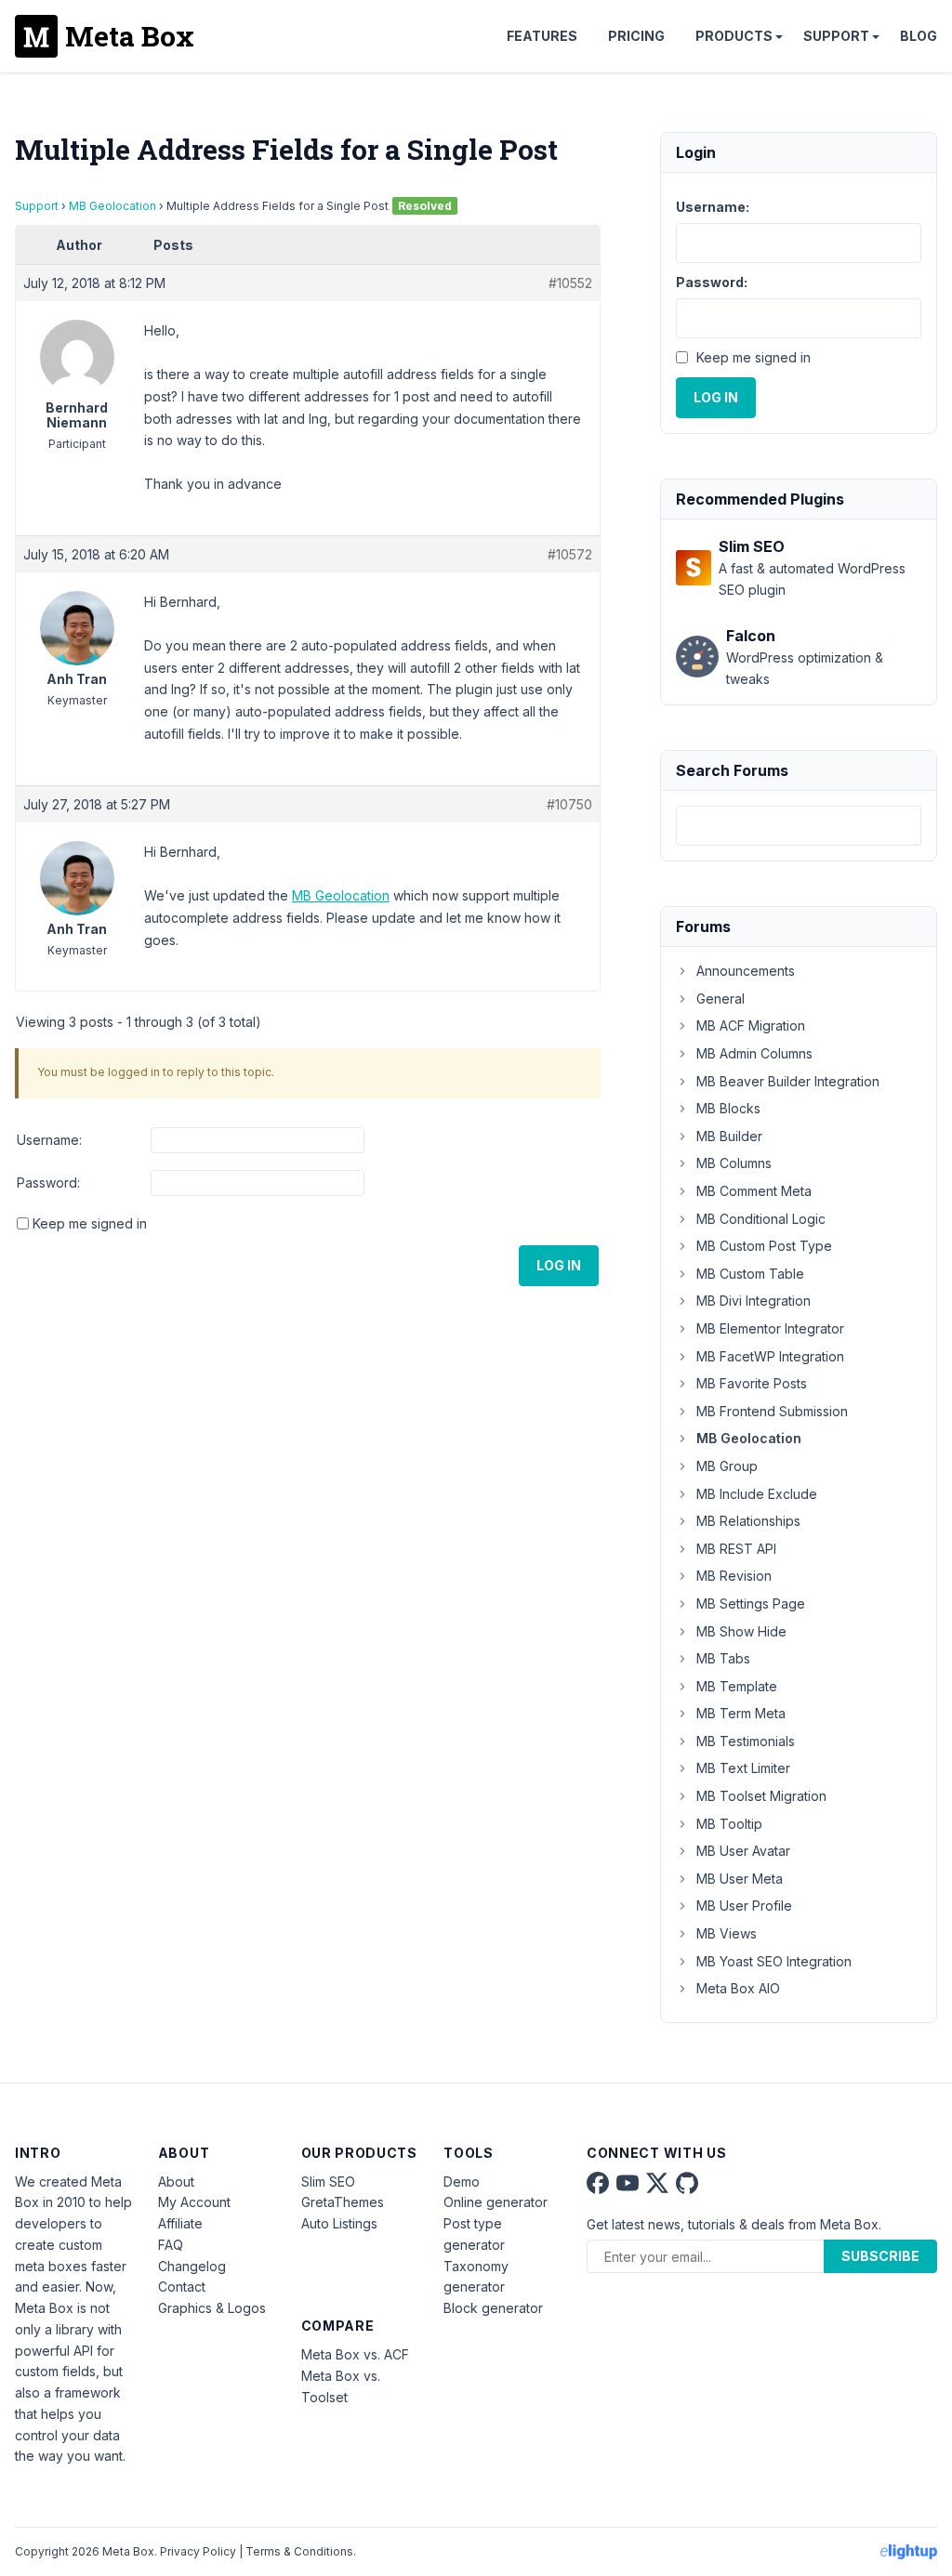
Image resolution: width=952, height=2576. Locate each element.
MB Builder (729, 1136)
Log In (559, 1265)
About (176, 2182)
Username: (49, 1140)
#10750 (569, 804)
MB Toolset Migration (761, 1796)
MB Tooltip (729, 1824)
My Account (194, 2202)
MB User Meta (740, 1879)
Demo (462, 2182)
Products (734, 36)
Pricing (636, 36)
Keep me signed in (90, 1223)
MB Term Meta (741, 1713)
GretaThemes (343, 2202)
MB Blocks (728, 1108)
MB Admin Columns (754, 1053)
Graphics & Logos (212, 2308)
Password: (48, 1183)
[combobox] (799, 826)
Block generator (493, 2308)
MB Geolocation (112, 206)
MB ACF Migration (751, 1025)
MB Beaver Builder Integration (788, 1081)
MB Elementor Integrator (770, 1328)
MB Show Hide (741, 1631)
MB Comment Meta (754, 1191)
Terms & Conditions (299, 2551)
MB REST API (736, 1549)
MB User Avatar (743, 1851)
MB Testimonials (746, 1741)
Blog (919, 36)
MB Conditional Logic (761, 1219)
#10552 (570, 283)
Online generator (496, 2202)
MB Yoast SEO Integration (774, 1961)
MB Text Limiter (743, 1768)
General (721, 999)
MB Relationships (748, 1521)
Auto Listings (339, 2223)
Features (542, 36)
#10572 (570, 554)
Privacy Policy (198, 2551)
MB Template (737, 1686)
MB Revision (734, 1576)
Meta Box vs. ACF (355, 2354)
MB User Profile (744, 1906)
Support (836, 36)
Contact (182, 2287)
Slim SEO (328, 2182)
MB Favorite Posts (752, 1383)
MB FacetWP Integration (770, 1356)
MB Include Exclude (757, 1494)
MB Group (727, 1466)
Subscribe (880, 2256)
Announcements (746, 971)
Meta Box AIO (738, 1988)
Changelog (192, 2266)
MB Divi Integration (754, 1301)
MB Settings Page (751, 1603)
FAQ (171, 2245)
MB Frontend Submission (772, 1411)
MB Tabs (723, 1658)
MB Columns (734, 1163)
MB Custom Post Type (764, 1246)
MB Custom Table (750, 1274)
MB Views (727, 1933)
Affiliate (180, 2223)
